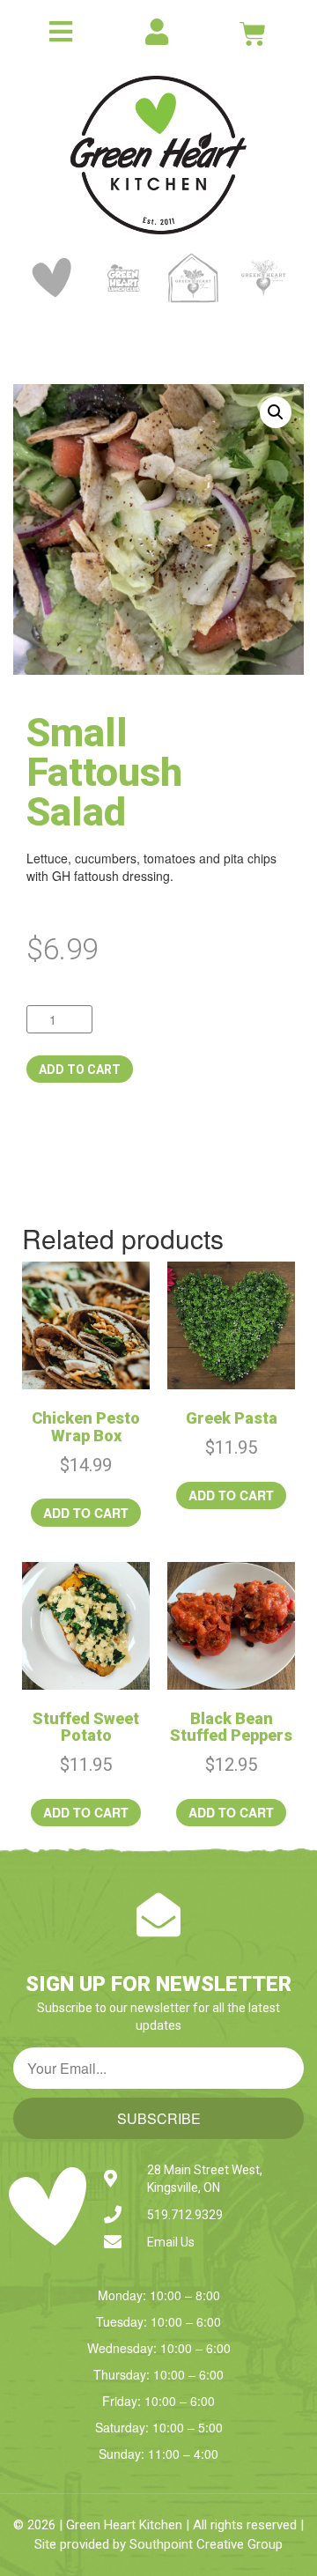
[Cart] (253, 33)
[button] (276, 412)
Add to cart (80, 1070)
